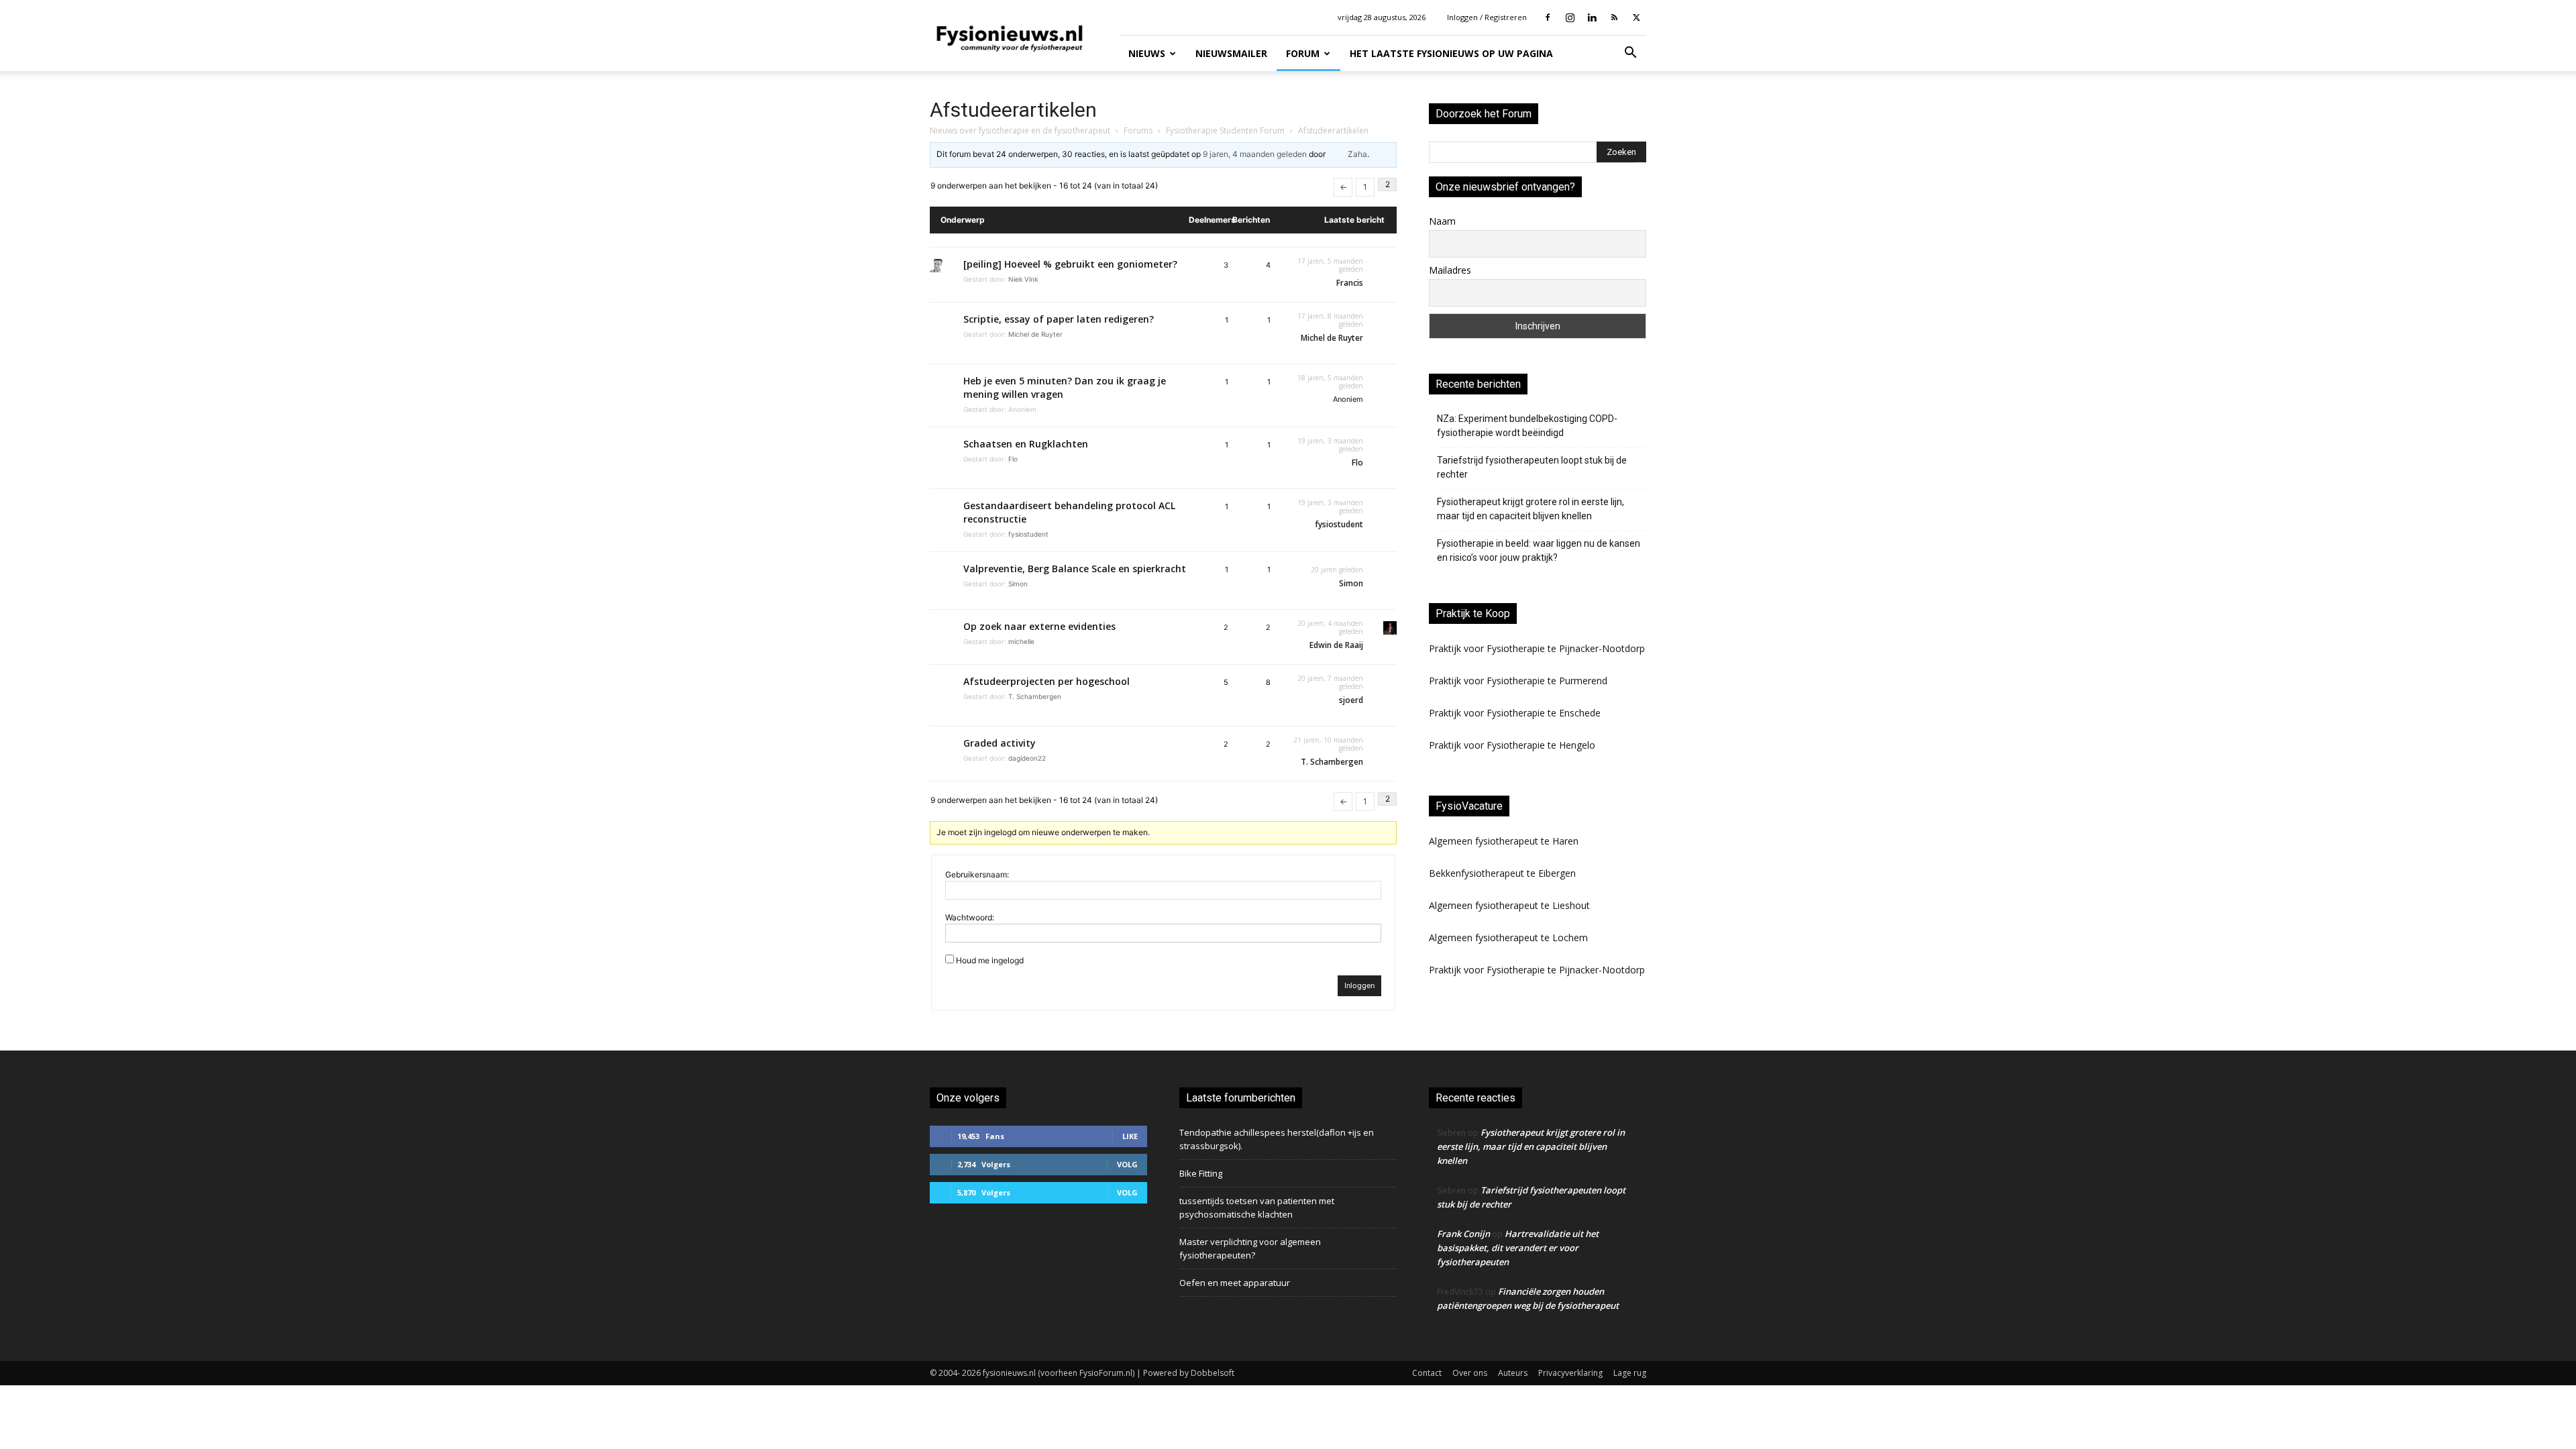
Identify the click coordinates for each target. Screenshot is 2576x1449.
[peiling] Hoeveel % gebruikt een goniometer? (1070, 264)
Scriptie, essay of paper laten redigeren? (1059, 319)
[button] (1630, 54)
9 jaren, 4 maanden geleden (1255, 154)
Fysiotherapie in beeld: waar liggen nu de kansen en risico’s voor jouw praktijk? (1539, 550)
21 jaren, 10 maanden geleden (1328, 744)
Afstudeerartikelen (1013, 110)
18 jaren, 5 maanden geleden (1330, 382)
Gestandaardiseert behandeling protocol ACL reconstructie (1069, 512)
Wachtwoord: (970, 917)
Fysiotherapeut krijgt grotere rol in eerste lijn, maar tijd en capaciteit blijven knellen (1531, 509)
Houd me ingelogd (990, 960)
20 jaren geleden (1337, 570)
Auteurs (1513, 1373)
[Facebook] (1548, 17)
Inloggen (1359, 985)
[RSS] (1614, 17)
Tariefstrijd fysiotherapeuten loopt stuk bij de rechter (1532, 467)
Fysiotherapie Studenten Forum (1225, 130)
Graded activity (1000, 743)
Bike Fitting (1201, 1173)
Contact (1427, 1373)
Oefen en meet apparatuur (1235, 1283)
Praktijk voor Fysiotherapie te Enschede (1515, 713)
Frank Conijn (1463, 1234)
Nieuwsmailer (1231, 53)
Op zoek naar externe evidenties (1039, 626)
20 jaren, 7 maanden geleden (1330, 682)
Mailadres (1450, 270)
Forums (1138, 130)
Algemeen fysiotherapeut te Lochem (1508, 937)
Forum (1303, 53)
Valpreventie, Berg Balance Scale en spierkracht (1075, 569)
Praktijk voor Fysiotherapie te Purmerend (1518, 681)
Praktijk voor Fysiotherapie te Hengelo (1512, 745)
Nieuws (1147, 53)
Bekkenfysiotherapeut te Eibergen (1502, 873)
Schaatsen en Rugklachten (1026, 444)
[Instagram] (1570, 17)
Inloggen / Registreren (1487, 17)
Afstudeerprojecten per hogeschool (1046, 681)
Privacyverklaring (1570, 1373)
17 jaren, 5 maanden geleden (1330, 265)
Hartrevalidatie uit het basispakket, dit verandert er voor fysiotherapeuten (1518, 1248)
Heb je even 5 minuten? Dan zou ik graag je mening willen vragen (1065, 387)
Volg (1127, 1164)
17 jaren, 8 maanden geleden (1330, 320)
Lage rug (1630, 1373)
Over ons (1470, 1373)
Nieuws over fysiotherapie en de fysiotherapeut (1020, 130)
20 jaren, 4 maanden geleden (1330, 627)
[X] (1636, 17)
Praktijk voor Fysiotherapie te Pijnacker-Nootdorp (1537, 648)
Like (1130, 1136)
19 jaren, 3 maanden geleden (1330, 445)
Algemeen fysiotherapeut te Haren (1504, 841)
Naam (1442, 221)
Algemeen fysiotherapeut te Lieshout (1509, 905)
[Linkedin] (1592, 17)
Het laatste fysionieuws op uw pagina (1451, 53)
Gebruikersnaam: (977, 874)
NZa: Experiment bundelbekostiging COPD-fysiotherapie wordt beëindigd (1527, 426)
